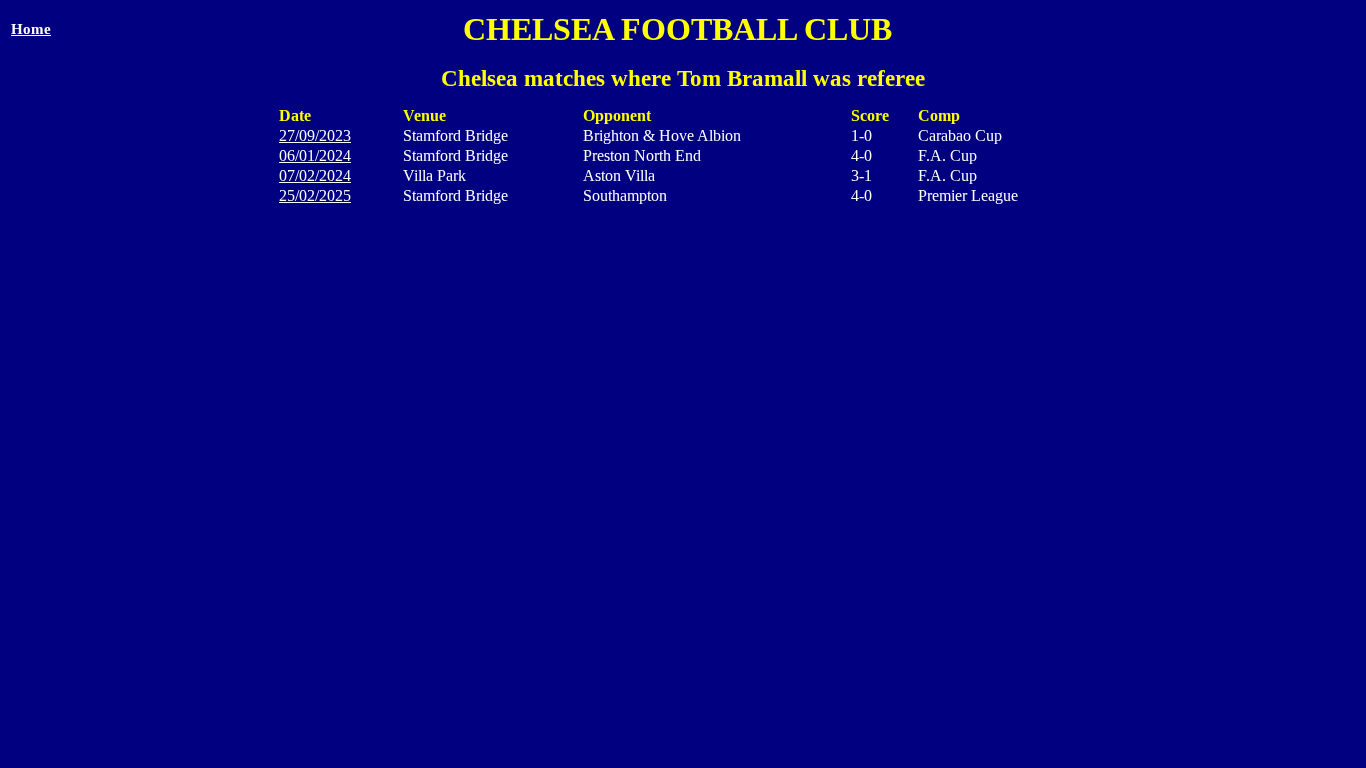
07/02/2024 (315, 175)
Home (31, 29)
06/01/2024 (315, 155)
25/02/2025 (315, 195)
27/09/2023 (315, 135)
